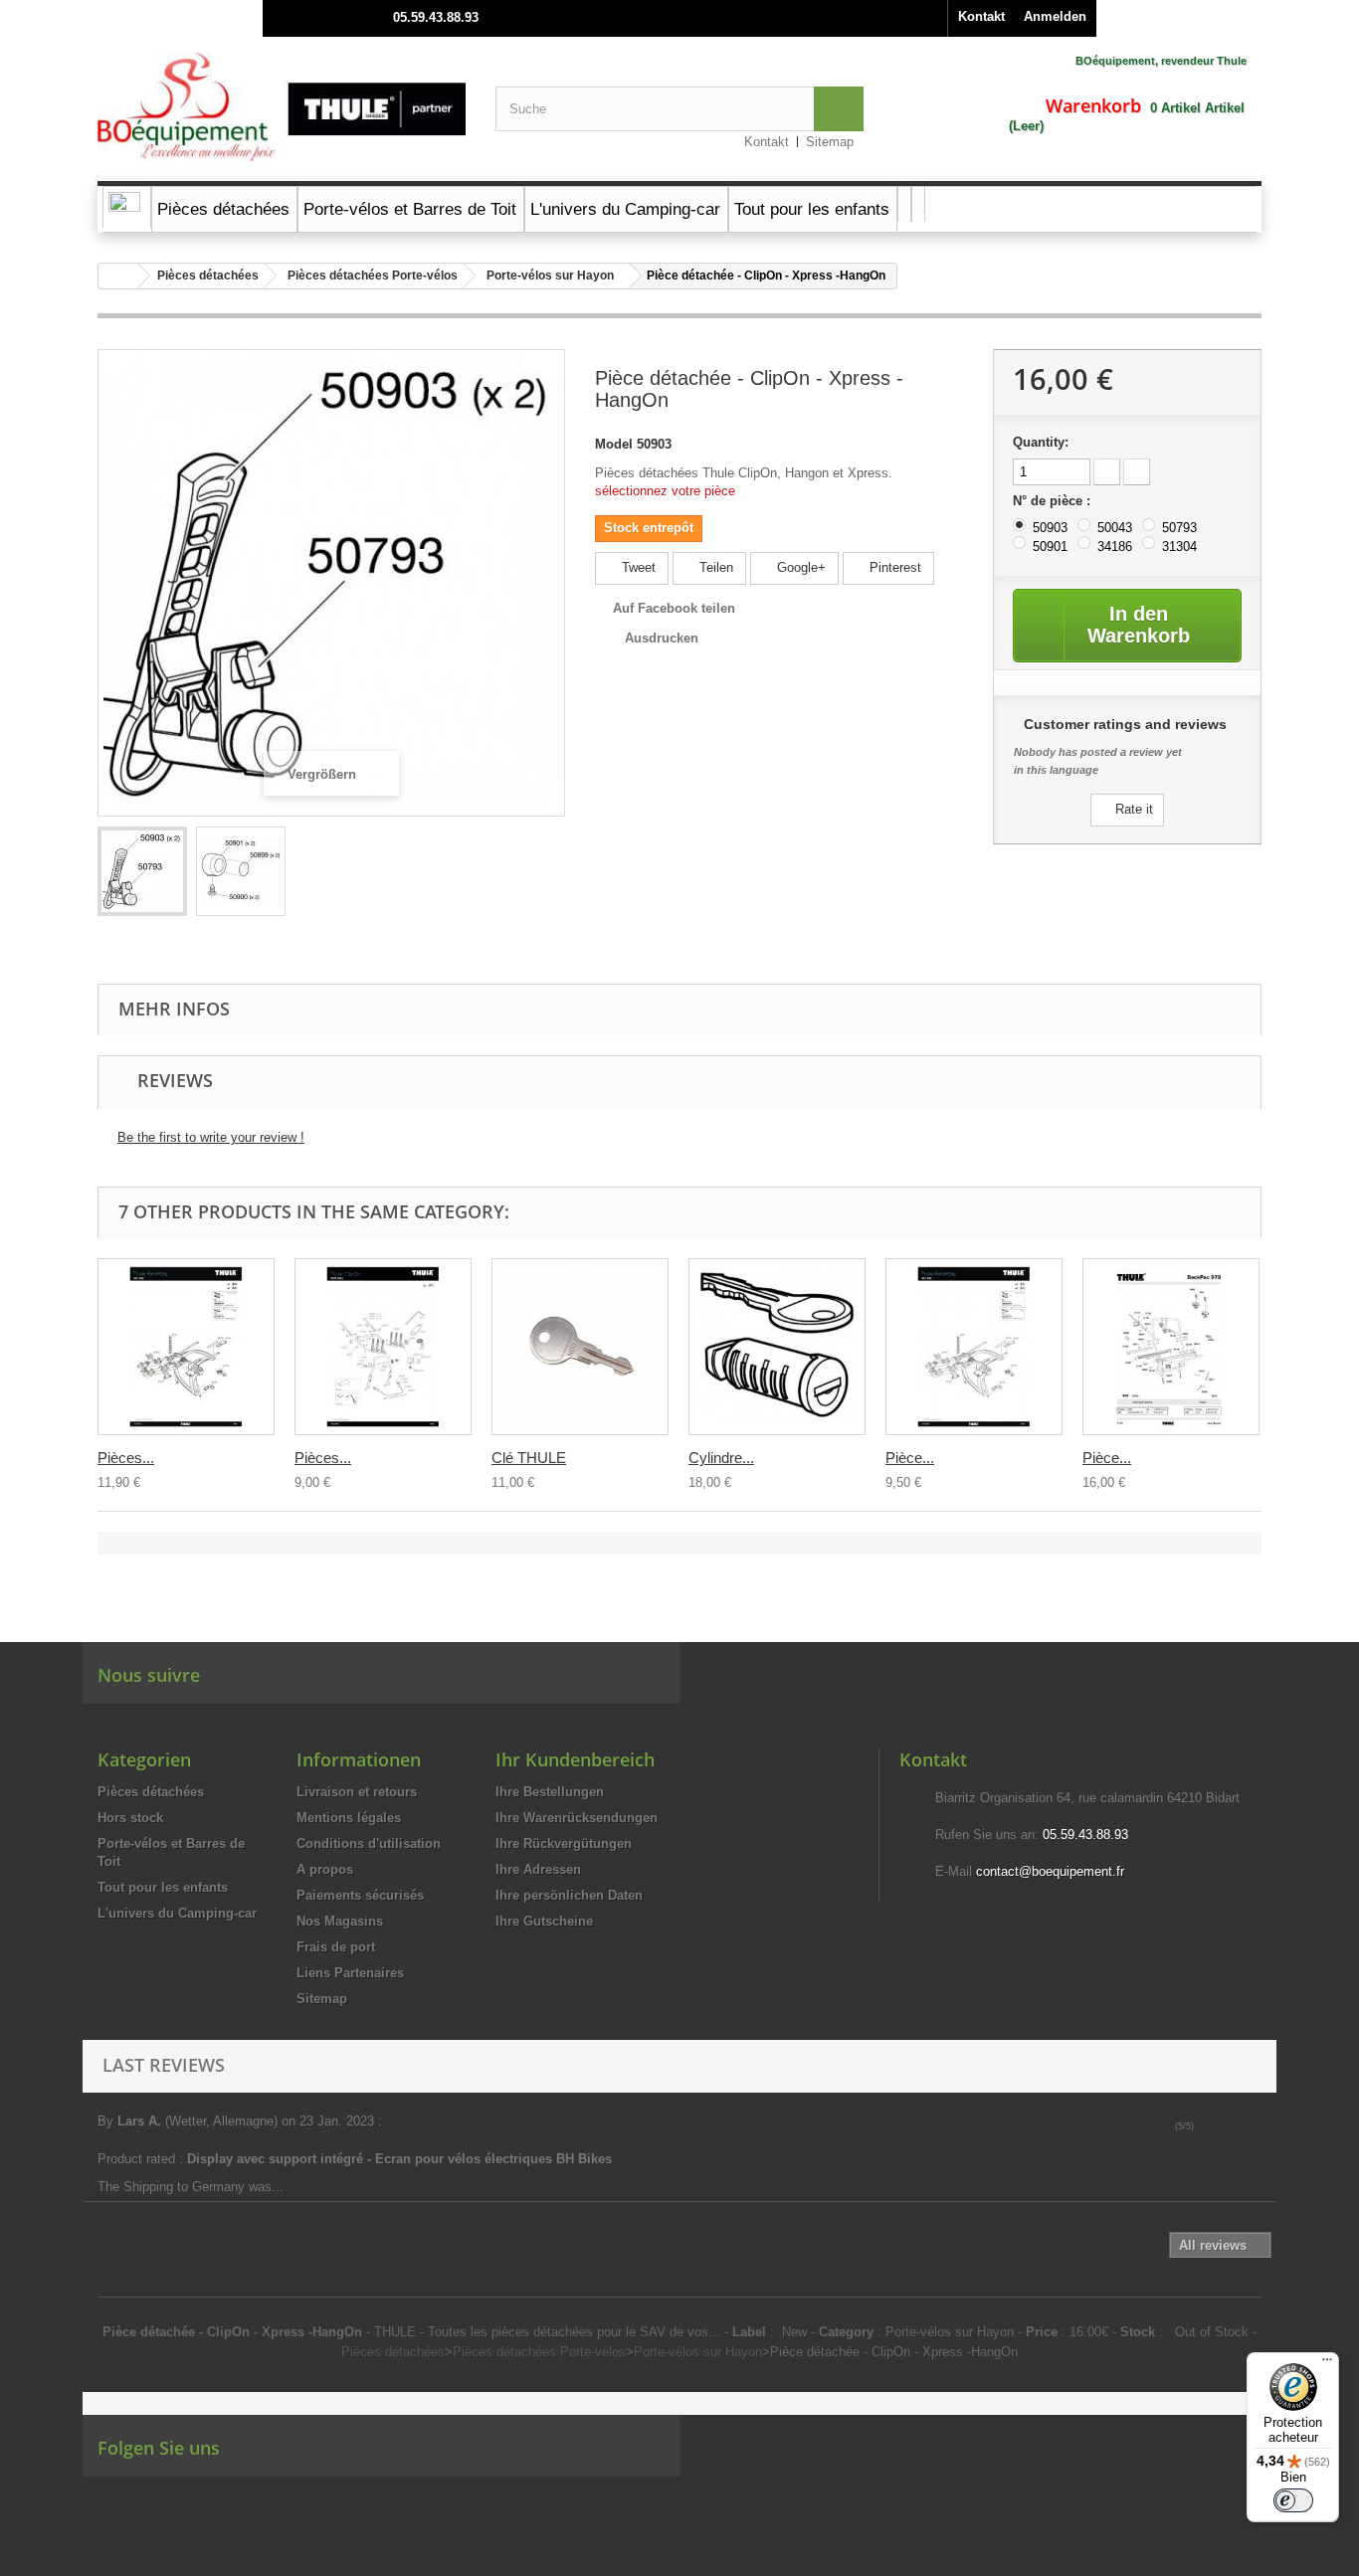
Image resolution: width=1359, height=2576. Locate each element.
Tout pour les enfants (163, 1887)
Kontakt (981, 16)
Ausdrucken (662, 638)
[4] (1246, 2126)
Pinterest (893, 567)
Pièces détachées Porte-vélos (373, 276)
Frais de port (336, 1947)
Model (614, 444)
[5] (1260, 2126)
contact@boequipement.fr (1050, 1871)
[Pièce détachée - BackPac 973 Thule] (1171, 1347)
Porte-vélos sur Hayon (550, 276)
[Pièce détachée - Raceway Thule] (974, 1347)
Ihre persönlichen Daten (569, 1895)
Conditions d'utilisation (369, 1843)
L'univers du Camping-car (177, 1913)
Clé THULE (529, 1458)
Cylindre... (721, 1458)
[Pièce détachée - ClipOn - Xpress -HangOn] (241, 871)
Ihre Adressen (538, 1869)
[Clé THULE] (580, 1347)
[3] (1232, 2126)
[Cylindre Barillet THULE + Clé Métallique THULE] (777, 1347)
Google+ (799, 567)
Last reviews (164, 2065)
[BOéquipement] (282, 106)
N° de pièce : (1054, 501)
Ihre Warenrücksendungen (577, 1818)
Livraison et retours (357, 1792)
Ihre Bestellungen (550, 1792)
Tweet (637, 567)
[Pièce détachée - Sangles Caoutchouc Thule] (142, 871)
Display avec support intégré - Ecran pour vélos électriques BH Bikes (401, 2159)
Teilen (714, 567)
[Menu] (1327, 2364)
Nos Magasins (340, 1921)
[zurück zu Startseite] (118, 276)
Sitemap (830, 142)
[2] (1218, 2126)
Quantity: (1041, 442)
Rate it (1132, 809)
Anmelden (1055, 16)
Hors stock (130, 1818)
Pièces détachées (208, 276)
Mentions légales (349, 1818)
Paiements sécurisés (360, 1895)
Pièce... (910, 1458)
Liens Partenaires (350, 1973)
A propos (325, 1869)
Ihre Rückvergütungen (564, 1843)
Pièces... (126, 1458)
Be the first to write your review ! (211, 1137)
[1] (1204, 2126)
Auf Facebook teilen (674, 608)
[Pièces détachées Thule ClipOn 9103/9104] (383, 1347)
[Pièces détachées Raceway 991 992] (186, 1347)
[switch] (1293, 2500)
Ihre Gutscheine (544, 1921)
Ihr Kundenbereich (575, 1759)
